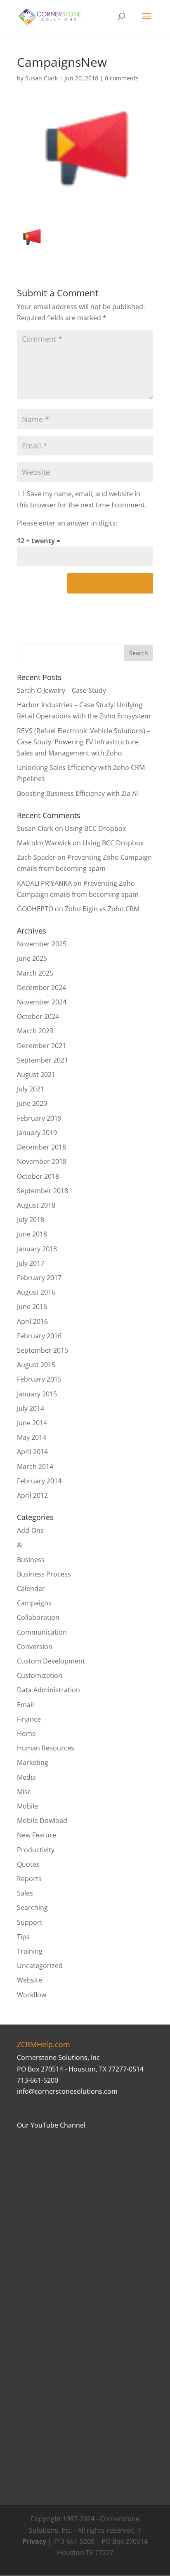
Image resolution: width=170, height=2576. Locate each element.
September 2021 (42, 1060)
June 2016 (32, 1307)
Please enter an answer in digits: (67, 523)
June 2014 (32, 1423)
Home (26, 1734)
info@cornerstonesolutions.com (67, 2091)
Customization (40, 1675)
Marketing (33, 1762)
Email (25, 1705)
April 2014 (32, 1452)
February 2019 (39, 1118)
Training (30, 1951)
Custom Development (51, 1661)
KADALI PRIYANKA (44, 883)
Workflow (32, 1995)
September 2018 (42, 1191)
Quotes (28, 1864)
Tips (23, 1937)
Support (30, 1922)
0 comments (122, 78)
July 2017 (31, 1263)
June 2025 (32, 958)
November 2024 (42, 1002)
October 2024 (38, 1016)
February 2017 (39, 1278)
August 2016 (36, 1292)
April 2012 (32, 1495)
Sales (25, 1893)
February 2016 (39, 1336)
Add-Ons (30, 1530)
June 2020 (32, 1103)
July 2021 (31, 1089)
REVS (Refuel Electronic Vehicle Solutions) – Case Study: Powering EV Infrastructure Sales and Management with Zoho (84, 742)
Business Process (44, 1574)
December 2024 (41, 988)
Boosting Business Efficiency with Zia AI (77, 793)
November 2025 (42, 944)
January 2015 (37, 1394)
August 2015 (36, 1365)
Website (30, 1980)
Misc (24, 1792)
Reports (29, 1879)
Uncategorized (40, 1966)
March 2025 (35, 973)
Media (26, 1777)
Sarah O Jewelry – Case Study (61, 690)
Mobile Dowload (42, 1821)
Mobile (27, 1806)
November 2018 (42, 1161)
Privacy (34, 2541)
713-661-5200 (38, 2080)
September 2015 (42, 1350)
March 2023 (35, 1031)
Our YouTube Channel (51, 2125)
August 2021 (36, 1075)
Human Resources (46, 1748)
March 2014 (35, 1466)
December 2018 (41, 1147)
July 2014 (31, 1408)
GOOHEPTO (35, 909)
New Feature (37, 1835)
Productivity (36, 1850)
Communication (42, 1632)
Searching (32, 1907)
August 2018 (36, 1205)
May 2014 (32, 1437)
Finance (29, 1719)
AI (20, 1545)
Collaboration (38, 1617)
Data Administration (48, 1690)
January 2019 (37, 1133)
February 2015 (39, 1379)
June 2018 (32, 1234)
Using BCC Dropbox (95, 828)
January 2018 (37, 1249)
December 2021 (41, 1046)
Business (31, 1560)
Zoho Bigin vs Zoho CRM (102, 909)
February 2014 (39, 1481)
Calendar (31, 1588)
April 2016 (32, 1321)
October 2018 (38, 1176)
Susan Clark (41, 78)
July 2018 (31, 1220)
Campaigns (34, 1603)
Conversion (35, 1647)
